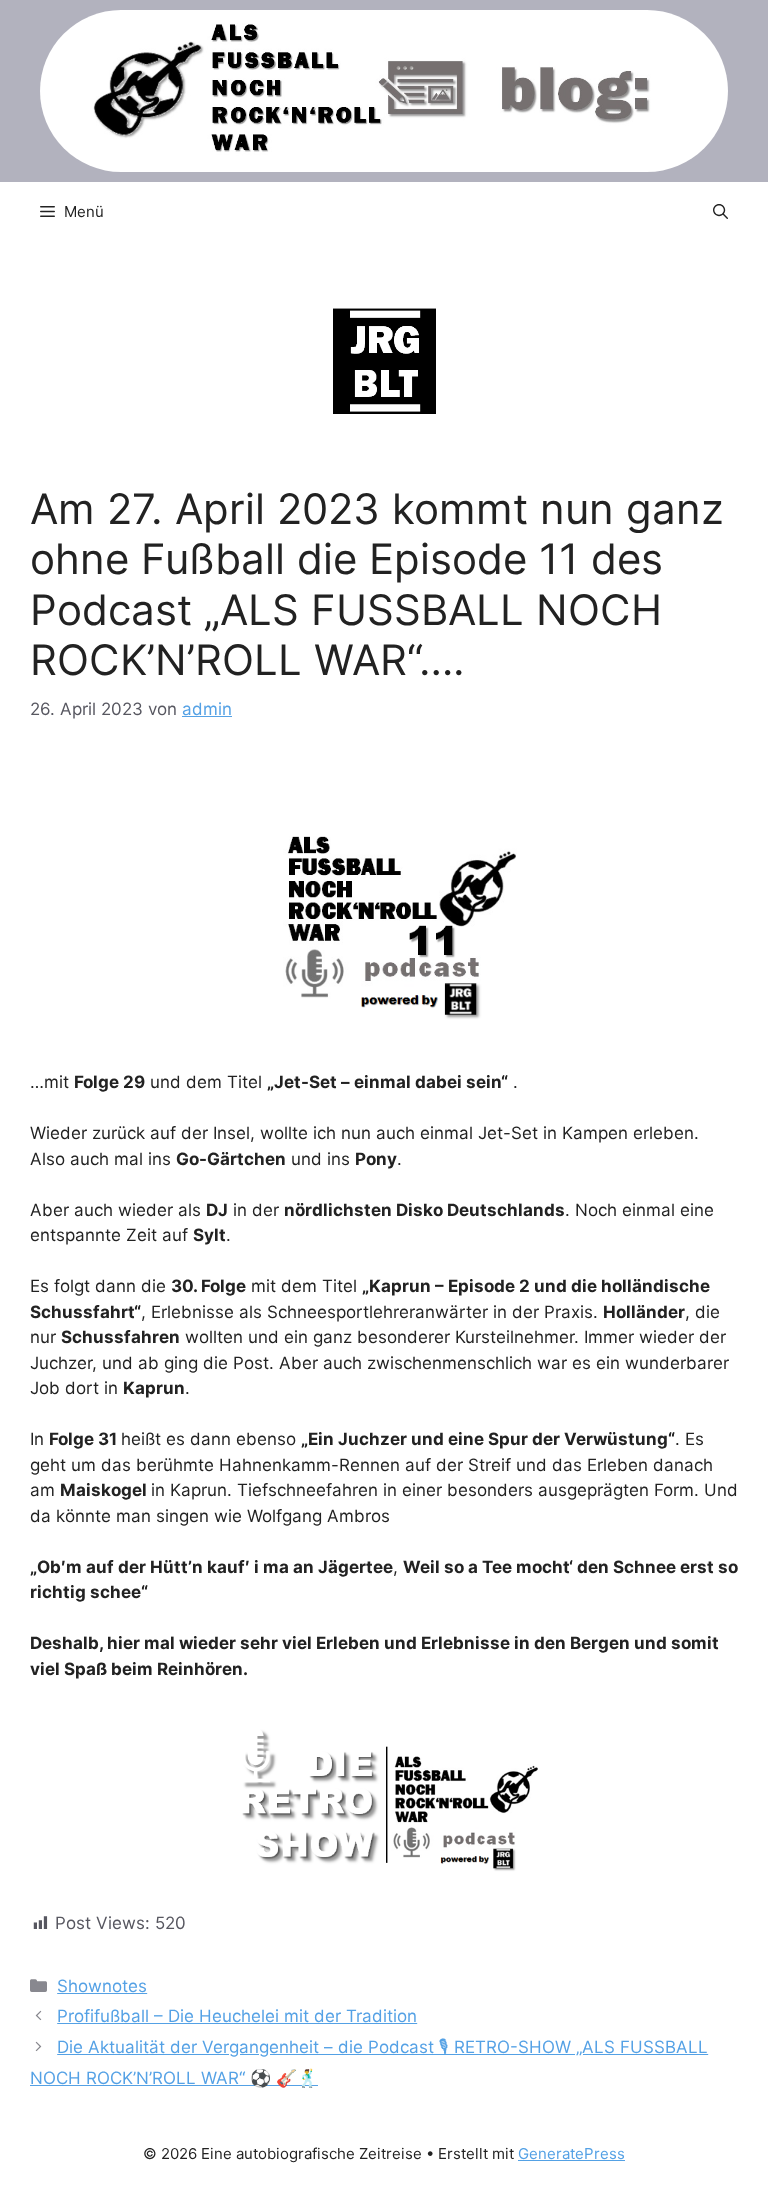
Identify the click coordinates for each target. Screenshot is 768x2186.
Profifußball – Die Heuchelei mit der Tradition (237, 2016)
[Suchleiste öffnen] (720, 212)
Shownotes (102, 1986)
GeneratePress (571, 2153)
